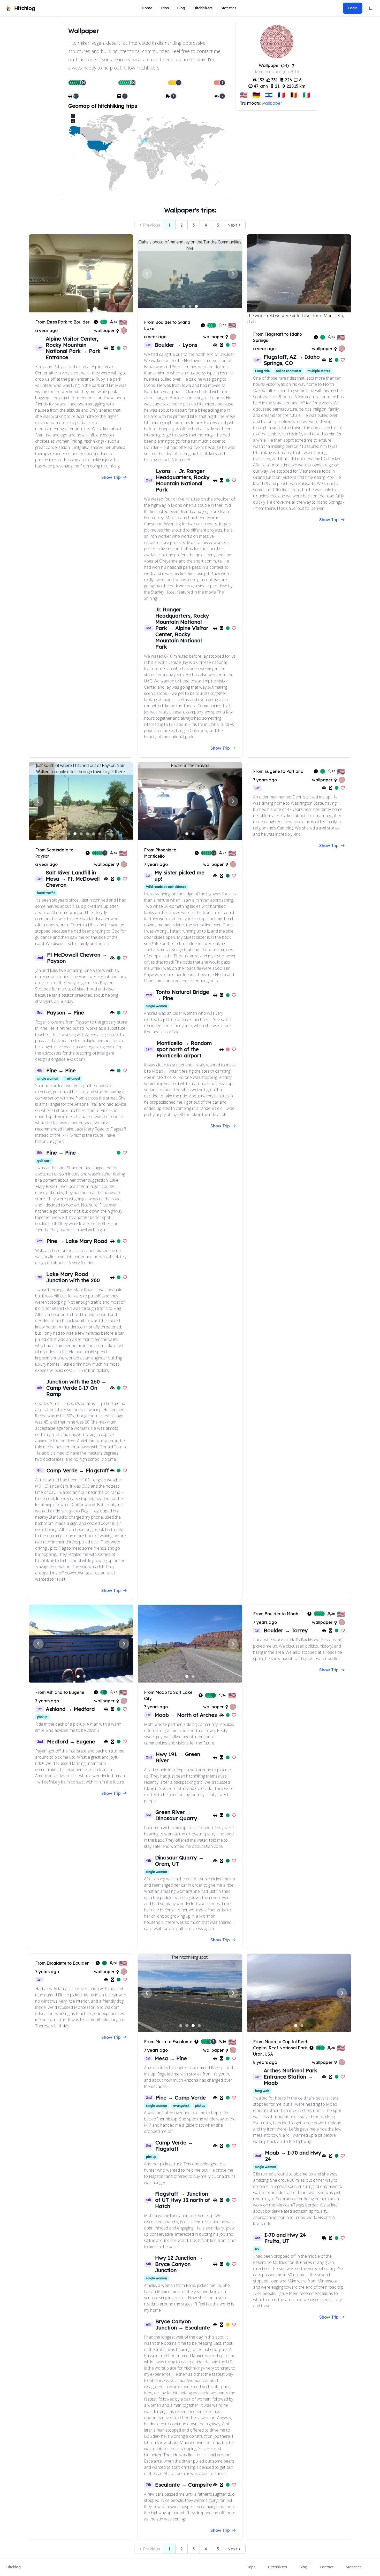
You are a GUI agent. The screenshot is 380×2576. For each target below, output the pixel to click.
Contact (327, 2567)
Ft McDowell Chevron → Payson (77, 958)
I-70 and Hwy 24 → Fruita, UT (288, 2238)
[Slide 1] (184, 306)
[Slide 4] (81, 834)
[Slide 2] (190, 306)
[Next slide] (233, 274)
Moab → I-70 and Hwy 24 (293, 2156)
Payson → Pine (65, 1013)
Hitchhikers (203, 8)
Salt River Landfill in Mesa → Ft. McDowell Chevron (73, 879)
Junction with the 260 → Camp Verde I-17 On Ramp (76, 1388)
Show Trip (111, 477)
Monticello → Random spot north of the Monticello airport (184, 1049)
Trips (165, 8)
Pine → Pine (61, 1070)
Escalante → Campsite (184, 2485)
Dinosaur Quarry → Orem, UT (179, 1861)
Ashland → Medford (70, 1709)
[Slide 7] (100, 834)
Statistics (229, 8)
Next (232, 225)
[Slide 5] (87, 834)
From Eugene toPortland (278, 771)
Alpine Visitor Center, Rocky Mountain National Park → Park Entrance (73, 348)
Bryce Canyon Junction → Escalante (183, 2324)
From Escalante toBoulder (62, 1963)
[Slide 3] (196, 306)
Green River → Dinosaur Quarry (176, 1815)
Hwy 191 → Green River (178, 1757)
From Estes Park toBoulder (62, 322)
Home (147, 8)
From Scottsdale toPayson (54, 853)
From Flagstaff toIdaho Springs (278, 337)
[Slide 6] (94, 834)
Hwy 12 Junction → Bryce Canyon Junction (179, 2264)
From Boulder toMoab (276, 1614)
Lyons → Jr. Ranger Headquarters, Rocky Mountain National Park (183, 480)
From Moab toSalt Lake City (168, 1695)
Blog (181, 8)
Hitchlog (13, 2567)
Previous (151, 225)
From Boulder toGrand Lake (167, 325)
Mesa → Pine (171, 2058)
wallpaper (272, 103)
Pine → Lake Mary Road (77, 1241)
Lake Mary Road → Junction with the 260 (73, 1277)
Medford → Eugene (71, 1741)
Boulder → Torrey (286, 1630)
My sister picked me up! (180, 876)
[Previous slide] (147, 274)
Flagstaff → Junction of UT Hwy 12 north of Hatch (183, 2200)
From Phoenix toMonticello (160, 853)
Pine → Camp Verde (181, 2098)
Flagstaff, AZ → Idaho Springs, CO (292, 360)
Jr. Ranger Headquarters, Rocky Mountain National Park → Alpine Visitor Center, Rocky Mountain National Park (182, 628)
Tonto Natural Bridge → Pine (183, 995)
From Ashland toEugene (60, 1692)
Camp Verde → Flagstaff (78, 1470)
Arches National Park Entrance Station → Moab (290, 2077)
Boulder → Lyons (176, 345)
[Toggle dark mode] (371, 8)
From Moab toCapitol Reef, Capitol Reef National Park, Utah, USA (281, 2048)
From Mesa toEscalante (168, 2042)
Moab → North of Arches (186, 1715)
